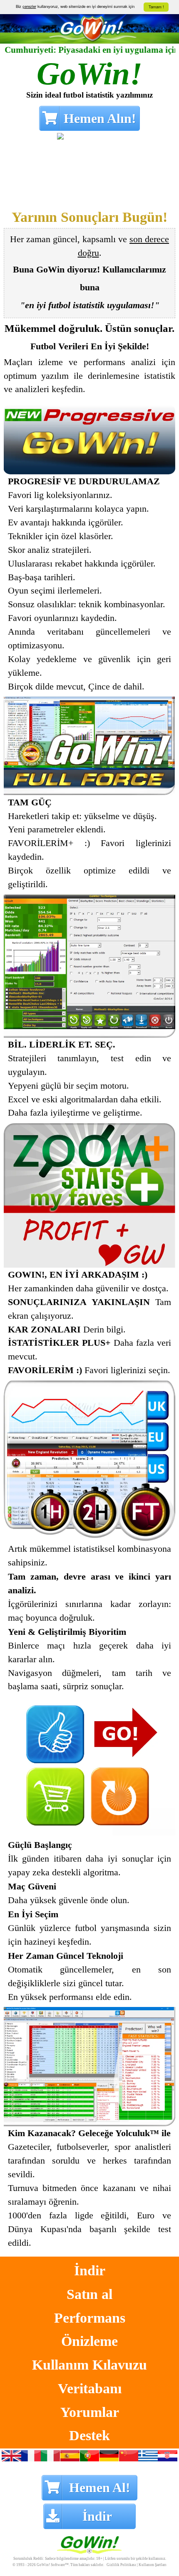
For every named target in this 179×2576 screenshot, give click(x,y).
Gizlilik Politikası (121, 2565)
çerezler (29, 6)
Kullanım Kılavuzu (89, 2364)
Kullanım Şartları (153, 2565)
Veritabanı (90, 2388)
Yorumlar (90, 2412)
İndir (90, 2270)
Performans (90, 2317)
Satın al (89, 2294)
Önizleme (89, 2340)
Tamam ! (156, 7)
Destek (89, 2435)
